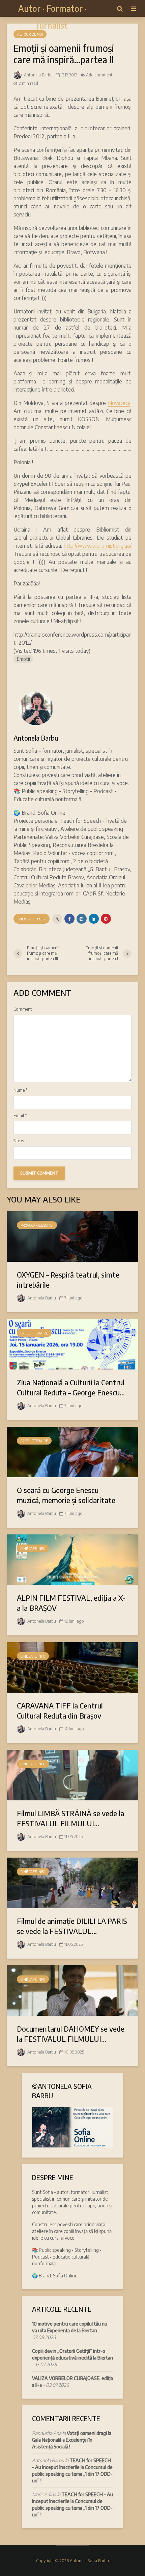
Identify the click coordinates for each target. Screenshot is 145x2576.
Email (20, 1116)
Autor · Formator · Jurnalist (52, 17)
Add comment (99, 75)
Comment (23, 1009)
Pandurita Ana (47, 2433)
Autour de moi (30, 34)
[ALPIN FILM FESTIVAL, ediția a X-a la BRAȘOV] (72, 1559)
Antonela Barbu (38, 75)
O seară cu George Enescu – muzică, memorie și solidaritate (66, 1495)
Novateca (119, 403)
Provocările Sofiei (37, 1225)
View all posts (32, 919)
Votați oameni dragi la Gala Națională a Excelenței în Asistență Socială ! (72, 2440)
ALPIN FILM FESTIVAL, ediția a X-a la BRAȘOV (71, 1603)
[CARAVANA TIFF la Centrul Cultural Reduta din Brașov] (72, 1667)
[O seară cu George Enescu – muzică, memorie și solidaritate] (72, 1451)
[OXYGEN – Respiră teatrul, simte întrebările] (72, 1236)
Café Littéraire (34, 1333)
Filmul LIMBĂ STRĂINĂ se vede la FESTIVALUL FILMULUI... (70, 1818)
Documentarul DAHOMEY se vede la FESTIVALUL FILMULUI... (71, 2034)
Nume (20, 1090)
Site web (21, 1141)
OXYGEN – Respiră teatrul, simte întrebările (68, 1280)
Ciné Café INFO (33, 1549)
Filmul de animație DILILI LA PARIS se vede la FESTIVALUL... (72, 1926)
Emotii (23, 659)
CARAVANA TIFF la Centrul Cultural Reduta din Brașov (60, 1710)
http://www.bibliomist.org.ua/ (98, 546)
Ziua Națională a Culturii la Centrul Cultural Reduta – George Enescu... (71, 1387)
